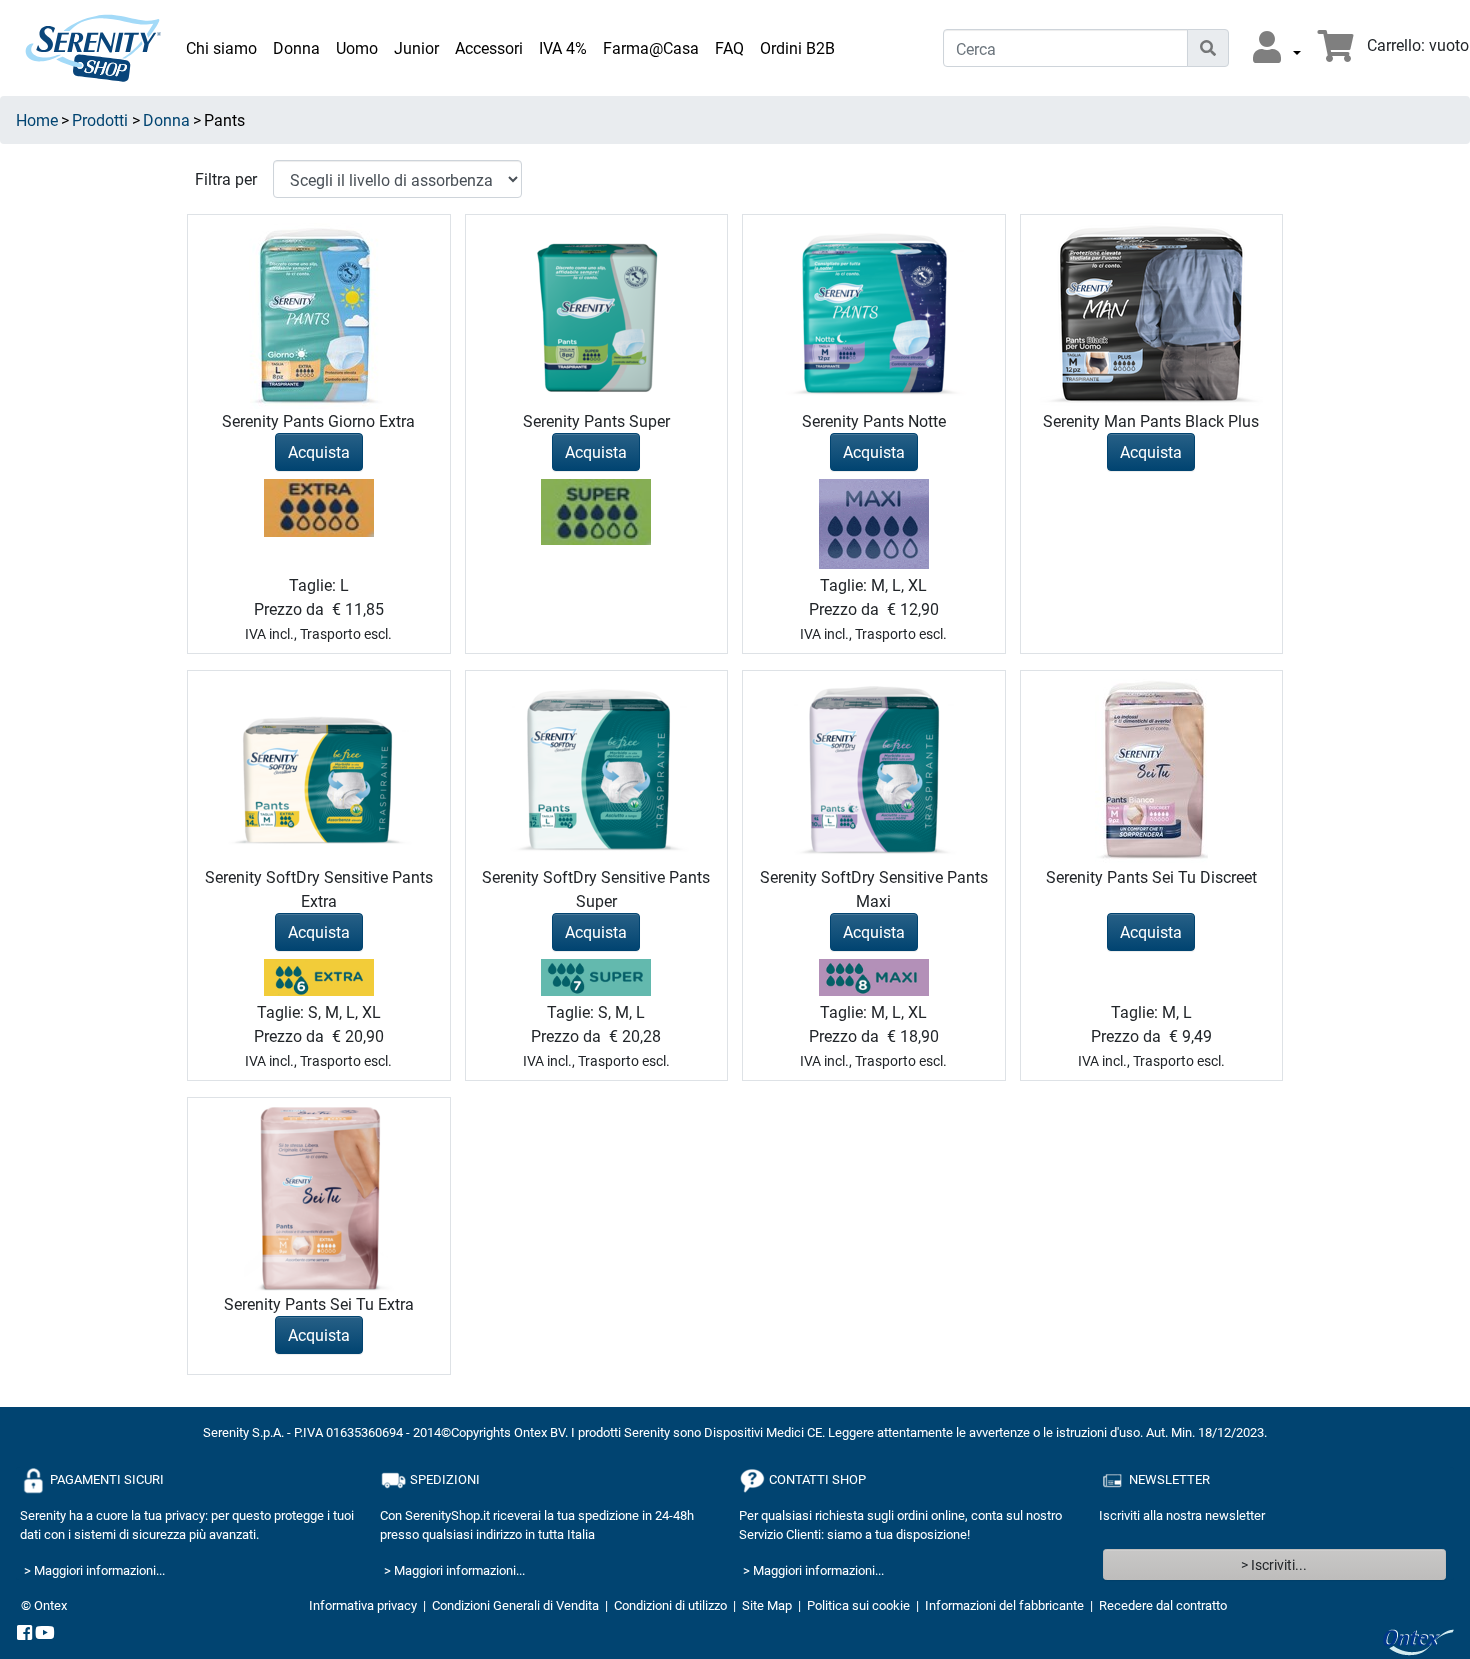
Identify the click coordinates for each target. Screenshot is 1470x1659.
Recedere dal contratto (1163, 1605)
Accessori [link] (489, 47)
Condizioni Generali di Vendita (515, 1605)
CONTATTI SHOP (816, 1478)
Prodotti (100, 119)
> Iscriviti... (1274, 1564)
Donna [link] (296, 47)
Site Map (767, 1605)
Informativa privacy (363, 1605)
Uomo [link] (357, 47)
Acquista (319, 451)
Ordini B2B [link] (797, 47)
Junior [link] (416, 47)
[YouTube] (45, 1634)
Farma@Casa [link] (651, 47)
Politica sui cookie (858, 1605)
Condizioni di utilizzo (670, 1605)
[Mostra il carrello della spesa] (1336, 51)
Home (37, 119)
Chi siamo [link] (221, 47)
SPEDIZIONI (443, 1478)
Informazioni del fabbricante (1004, 1605)
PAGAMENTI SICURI (105, 1478)
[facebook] (24, 1634)
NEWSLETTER (1168, 1478)
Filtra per (226, 178)
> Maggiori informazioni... (94, 1570)
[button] (1277, 48)
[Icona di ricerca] (1208, 48)
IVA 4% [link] (563, 47)
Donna (166, 119)
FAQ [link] (729, 47)
